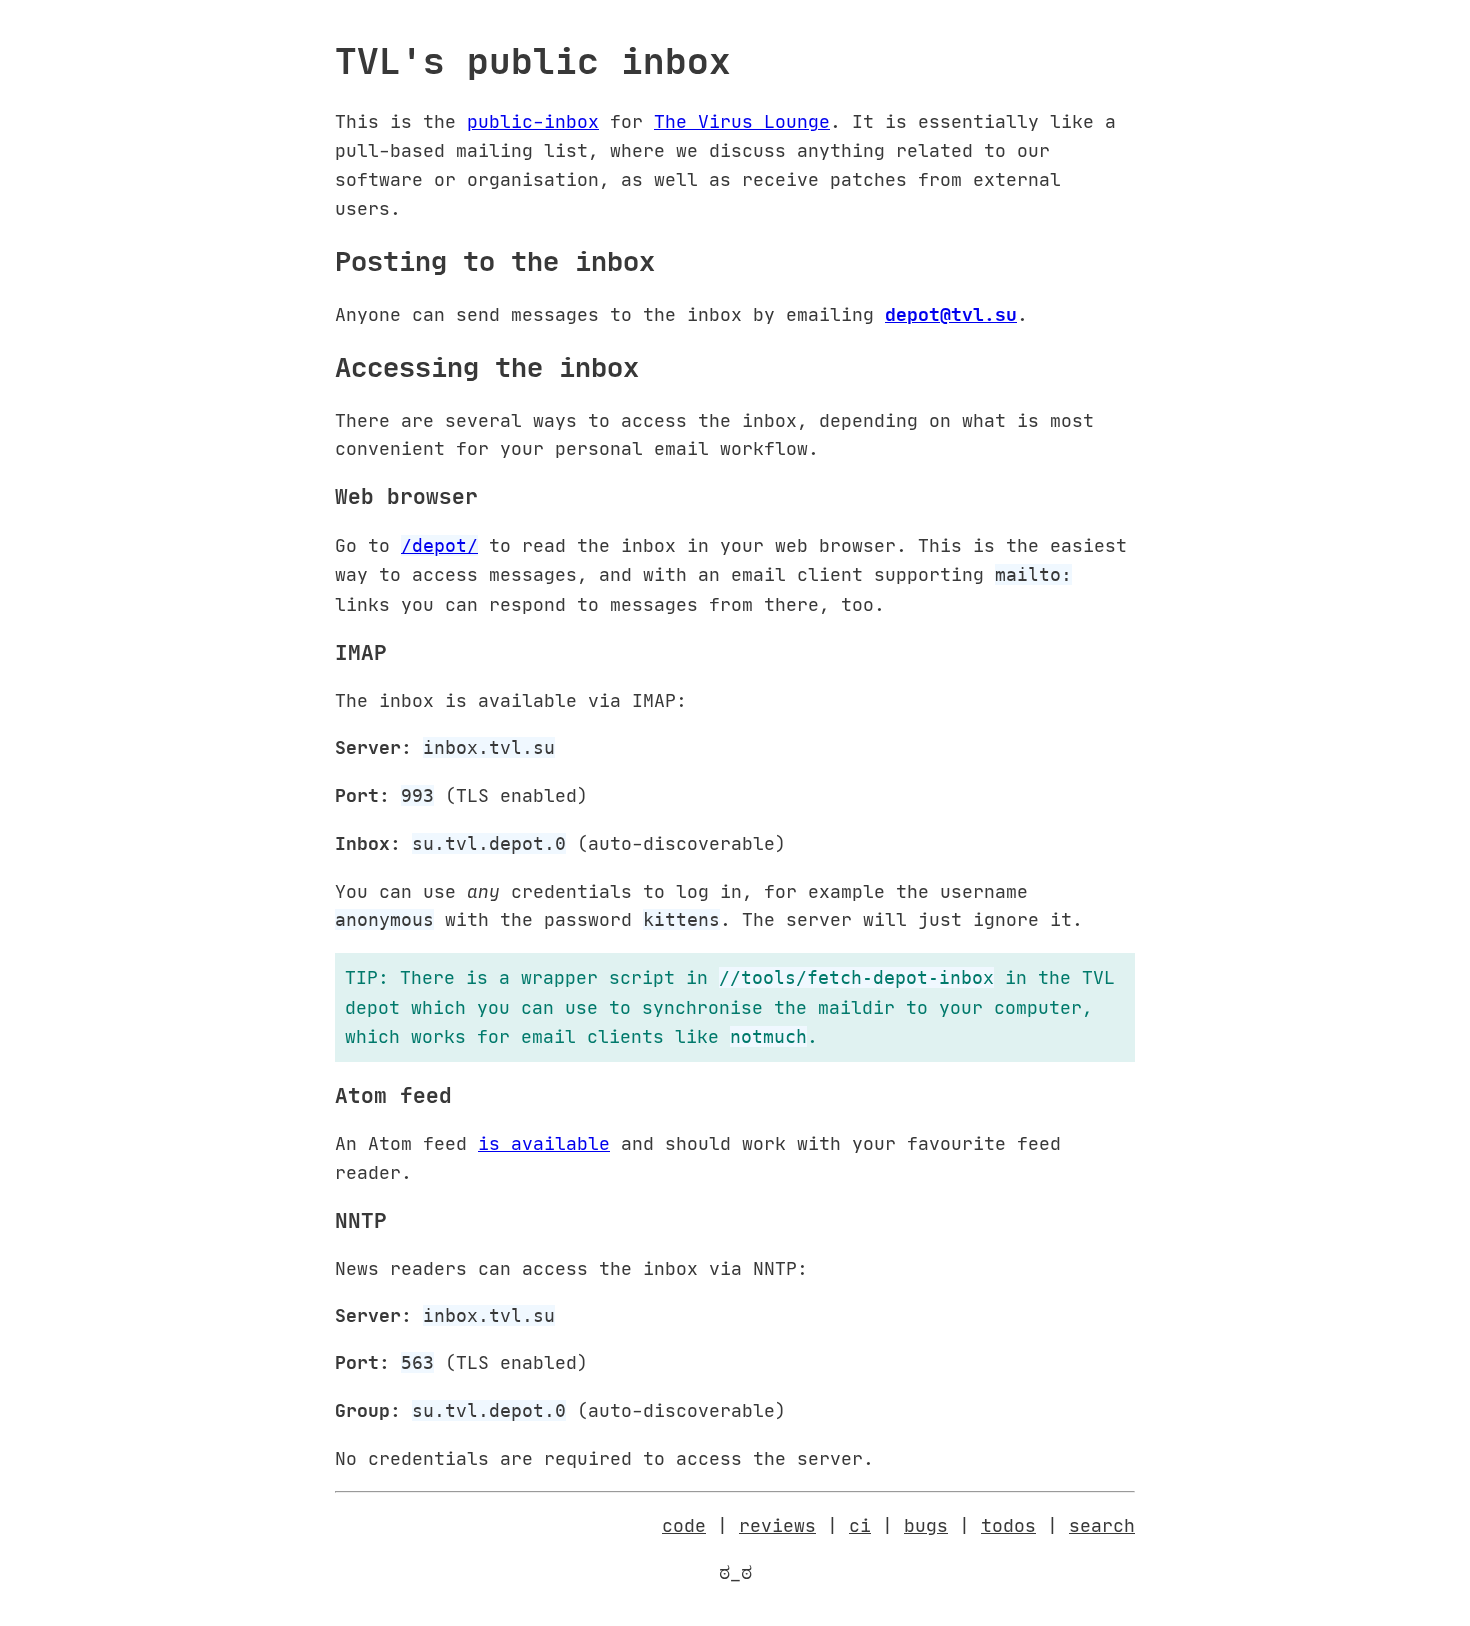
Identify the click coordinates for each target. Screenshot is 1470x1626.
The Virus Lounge (742, 121)
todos (1008, 1525)
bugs (926, 1525)
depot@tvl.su (951, 314)
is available (544, 1143)
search (1102, 1525)
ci (860, 1525)
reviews (777, 1525)
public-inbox (533, 121)
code (684, 1525)
